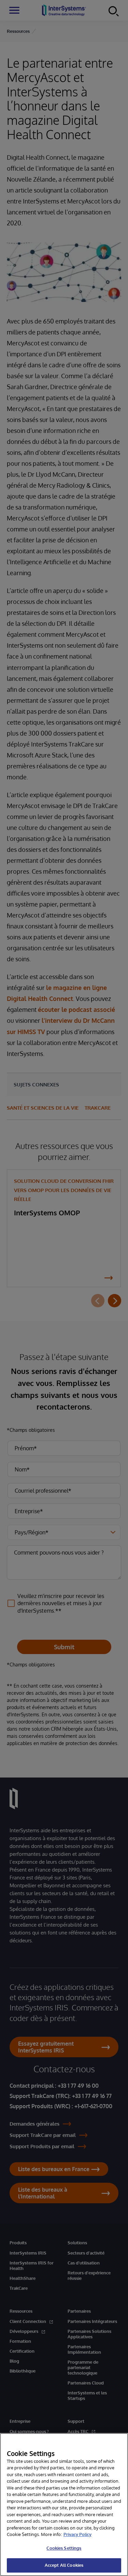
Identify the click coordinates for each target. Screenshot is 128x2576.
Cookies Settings (64, 2548)
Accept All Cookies (64, 2565)
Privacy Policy (77, 2534)
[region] (64, 2505)
